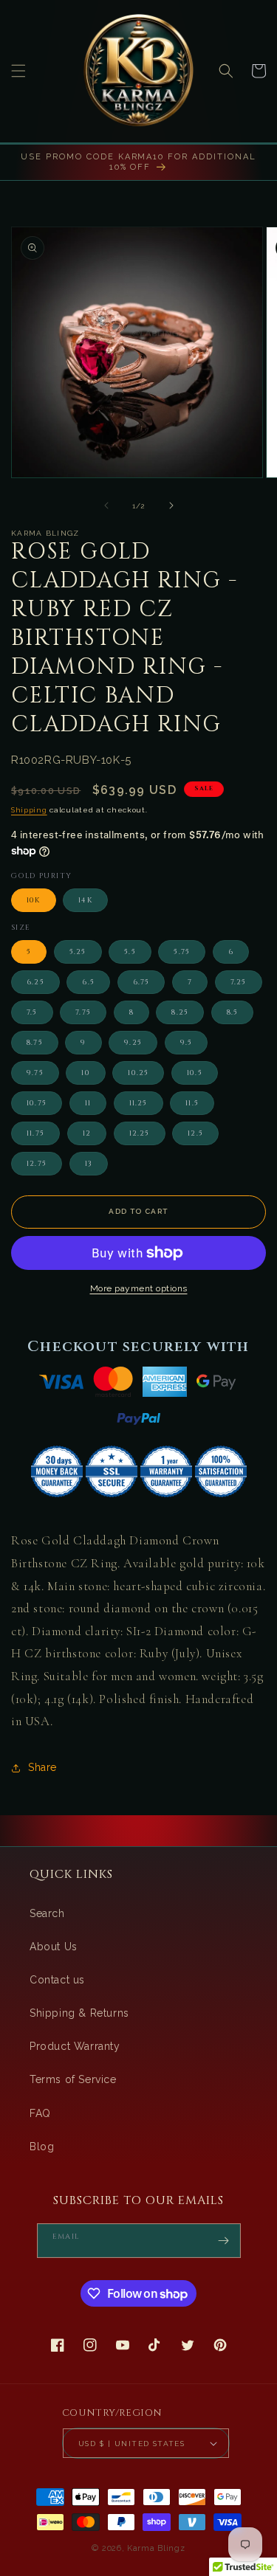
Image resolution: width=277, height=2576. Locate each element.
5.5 (130, 952)
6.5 (88, 982)
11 (88, 1103)
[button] (18, 71)
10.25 (138, 1073)
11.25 (138, 1103)
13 (89, 1164)
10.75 (37, 1103)
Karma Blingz (156, 2548)
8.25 (180, 1012)
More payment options (139, 1288)
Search (47, 1913)
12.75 (37, 1164)
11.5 (192, 1103)
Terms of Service (73, 2079)
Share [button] (42, 1767)
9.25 (133, 1043)
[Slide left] (106, 505)
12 (87, 1133)
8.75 (35, 1043)
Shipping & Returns (79, 2013)
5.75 (182, 952)
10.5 (195, 1073)
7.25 (239, 982)
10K (34, 900)
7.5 (32, 1012)
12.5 (195, 1133)
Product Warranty (75, 2046)
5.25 (78, 952)
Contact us (57, 1980)
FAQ (40, 2113)
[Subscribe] (224, 2241)
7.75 (83, 1012)
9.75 (35, 1073)
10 (85, 1073)
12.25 (140, 1133)
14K (85, 900)
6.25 (35, 982)
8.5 (233, 1012)
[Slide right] (171, 505)
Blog (42, 2147)
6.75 (141, 982)
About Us (54, 1947)
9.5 (187, 1043)
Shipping (29, 810)
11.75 (35, 1133)
